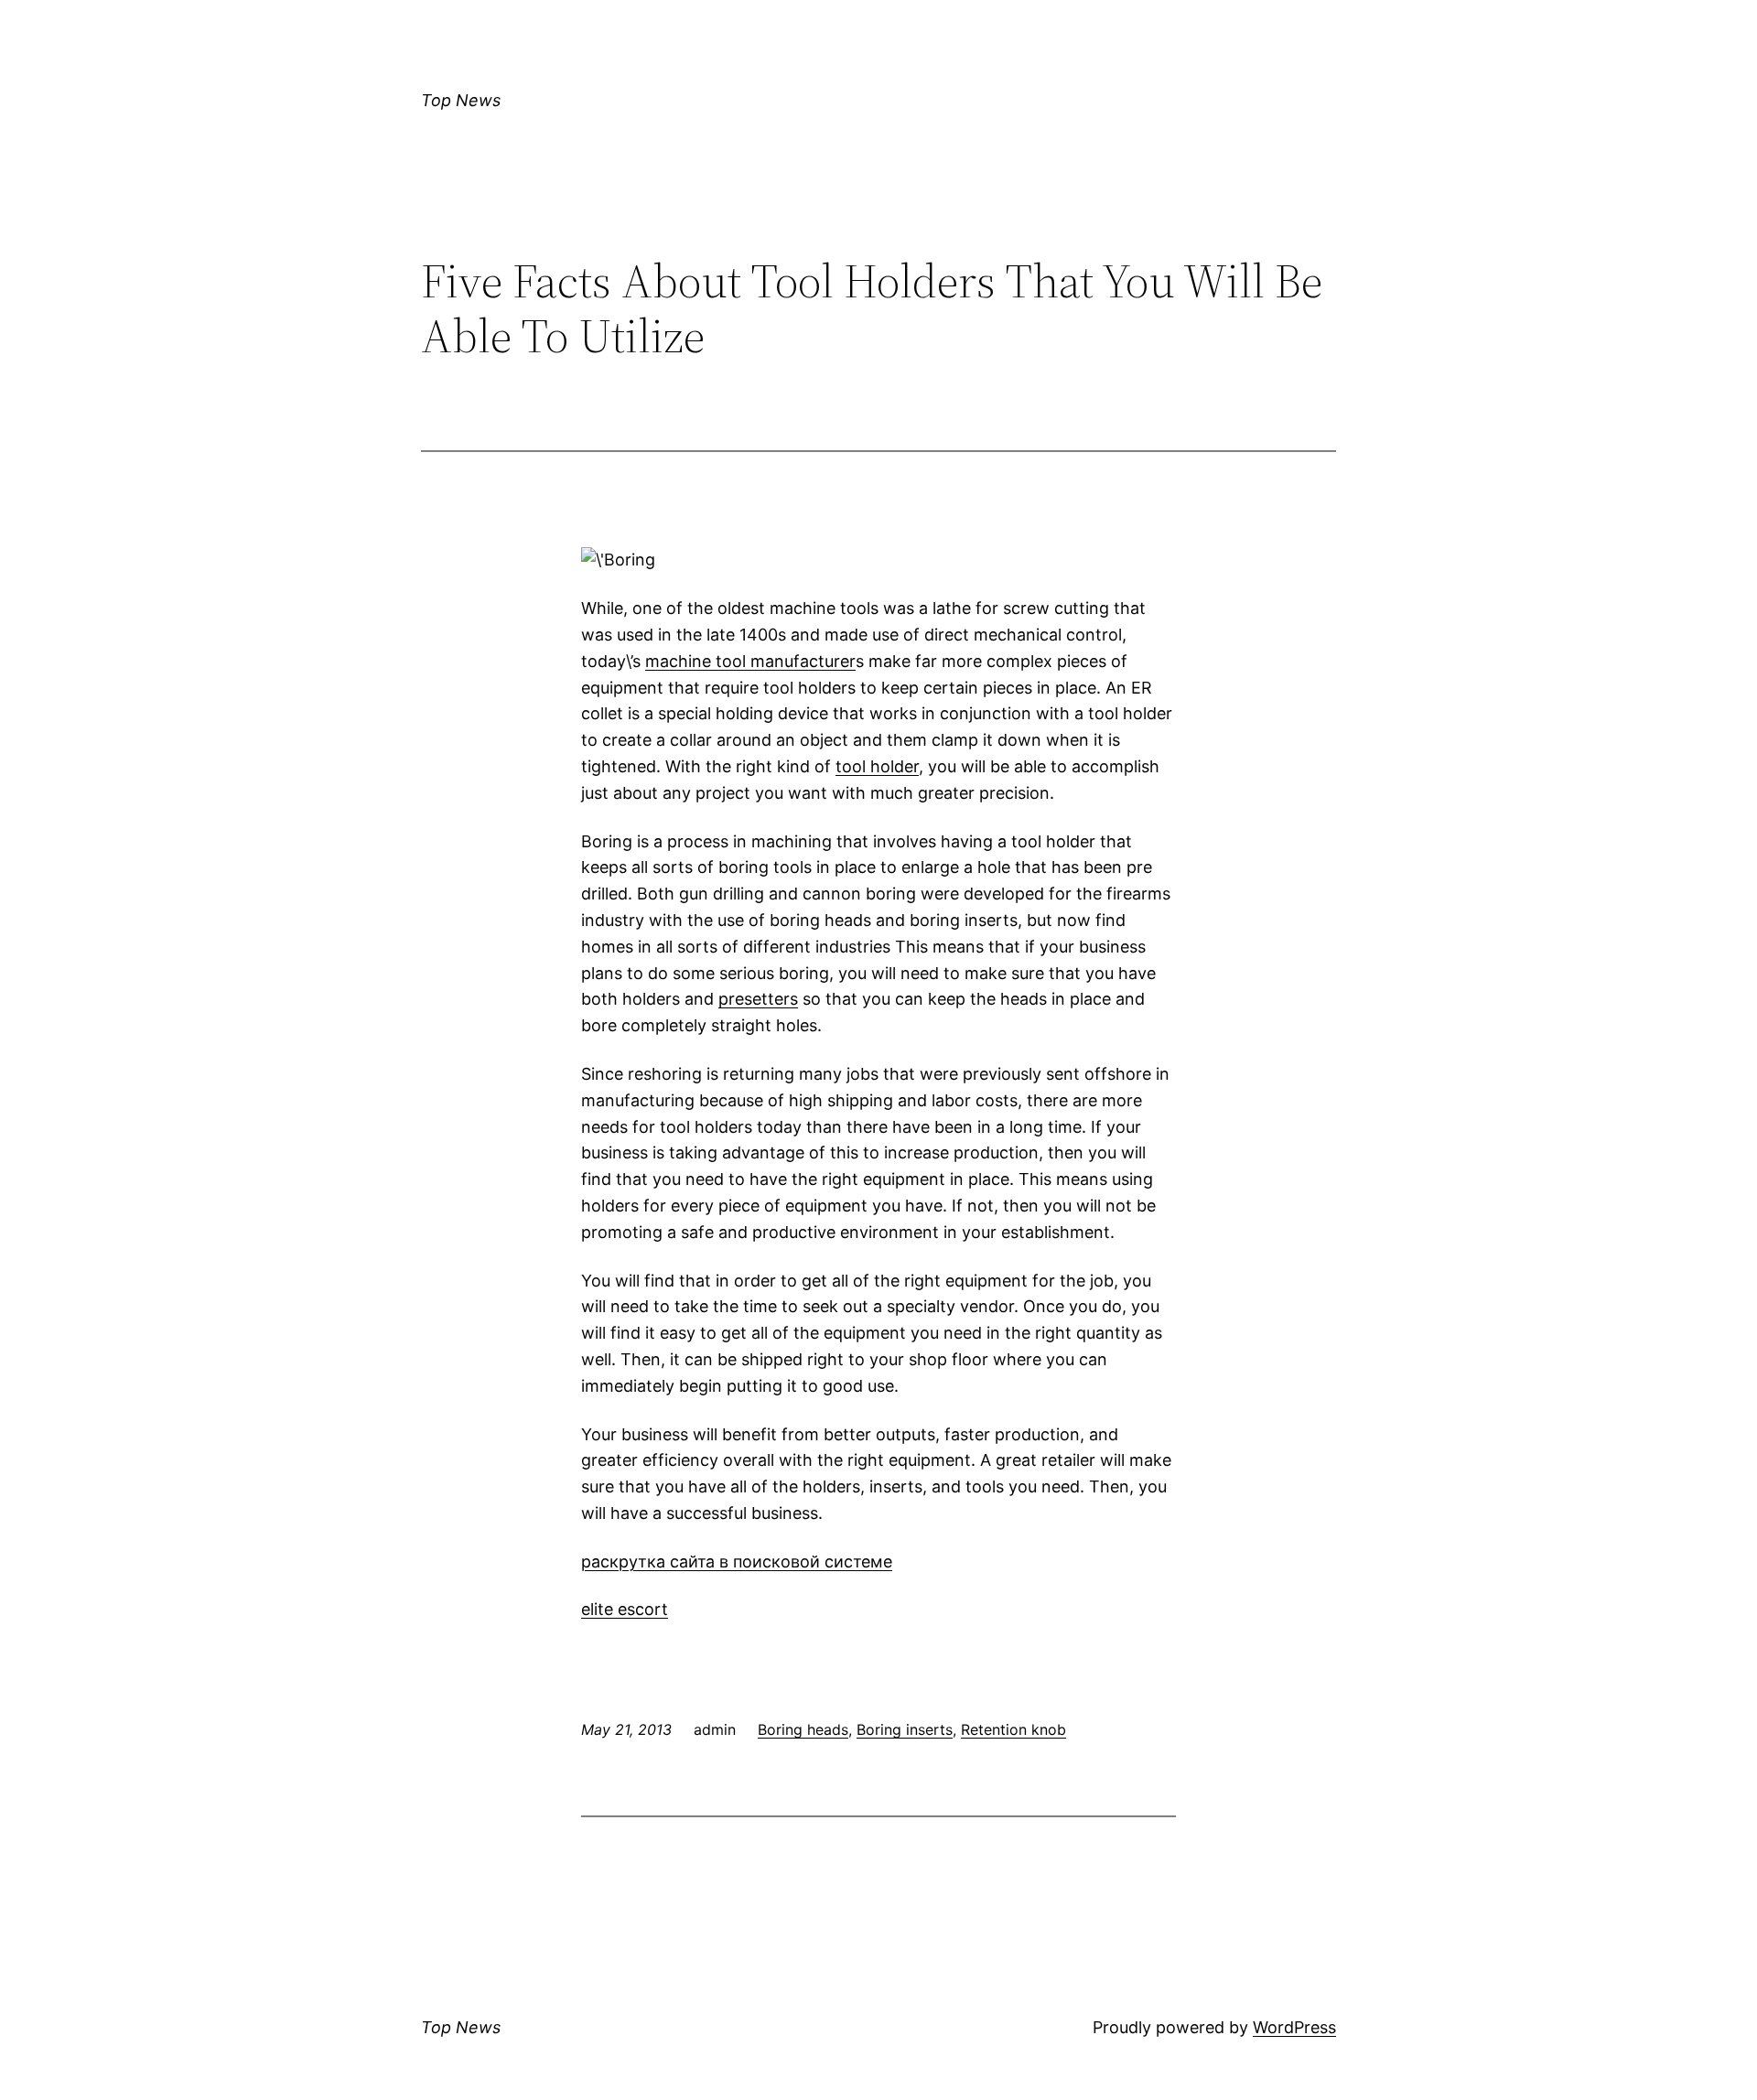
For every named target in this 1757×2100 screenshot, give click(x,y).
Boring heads (803, 1729)
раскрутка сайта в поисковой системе (737, 1562)
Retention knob (1013, 1729)
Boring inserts (905, 1729)
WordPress (1294, 2027)
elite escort (625, 1609)
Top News (461, 100)
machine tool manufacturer (750, 661)
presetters (758, 999)
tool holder (877, 766)
